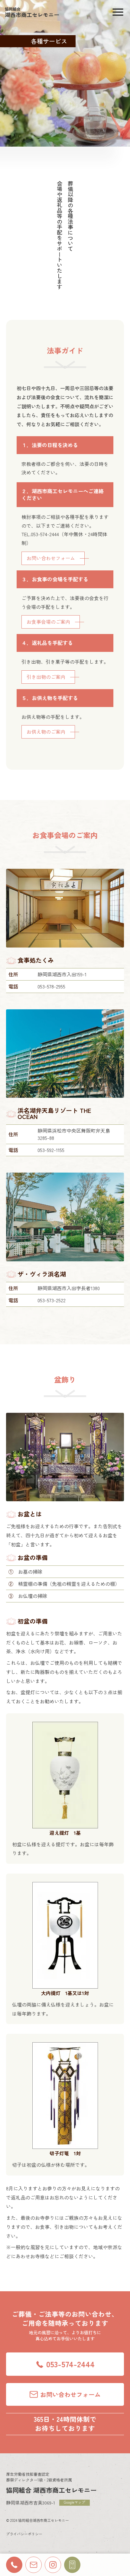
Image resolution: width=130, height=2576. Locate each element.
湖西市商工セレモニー (32, 12)
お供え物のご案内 (46, 732)
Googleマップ (75, 2502)
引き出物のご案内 (46, 677)
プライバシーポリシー (24, 2534)
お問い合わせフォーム (51, 558)
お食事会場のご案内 (48, 622)
